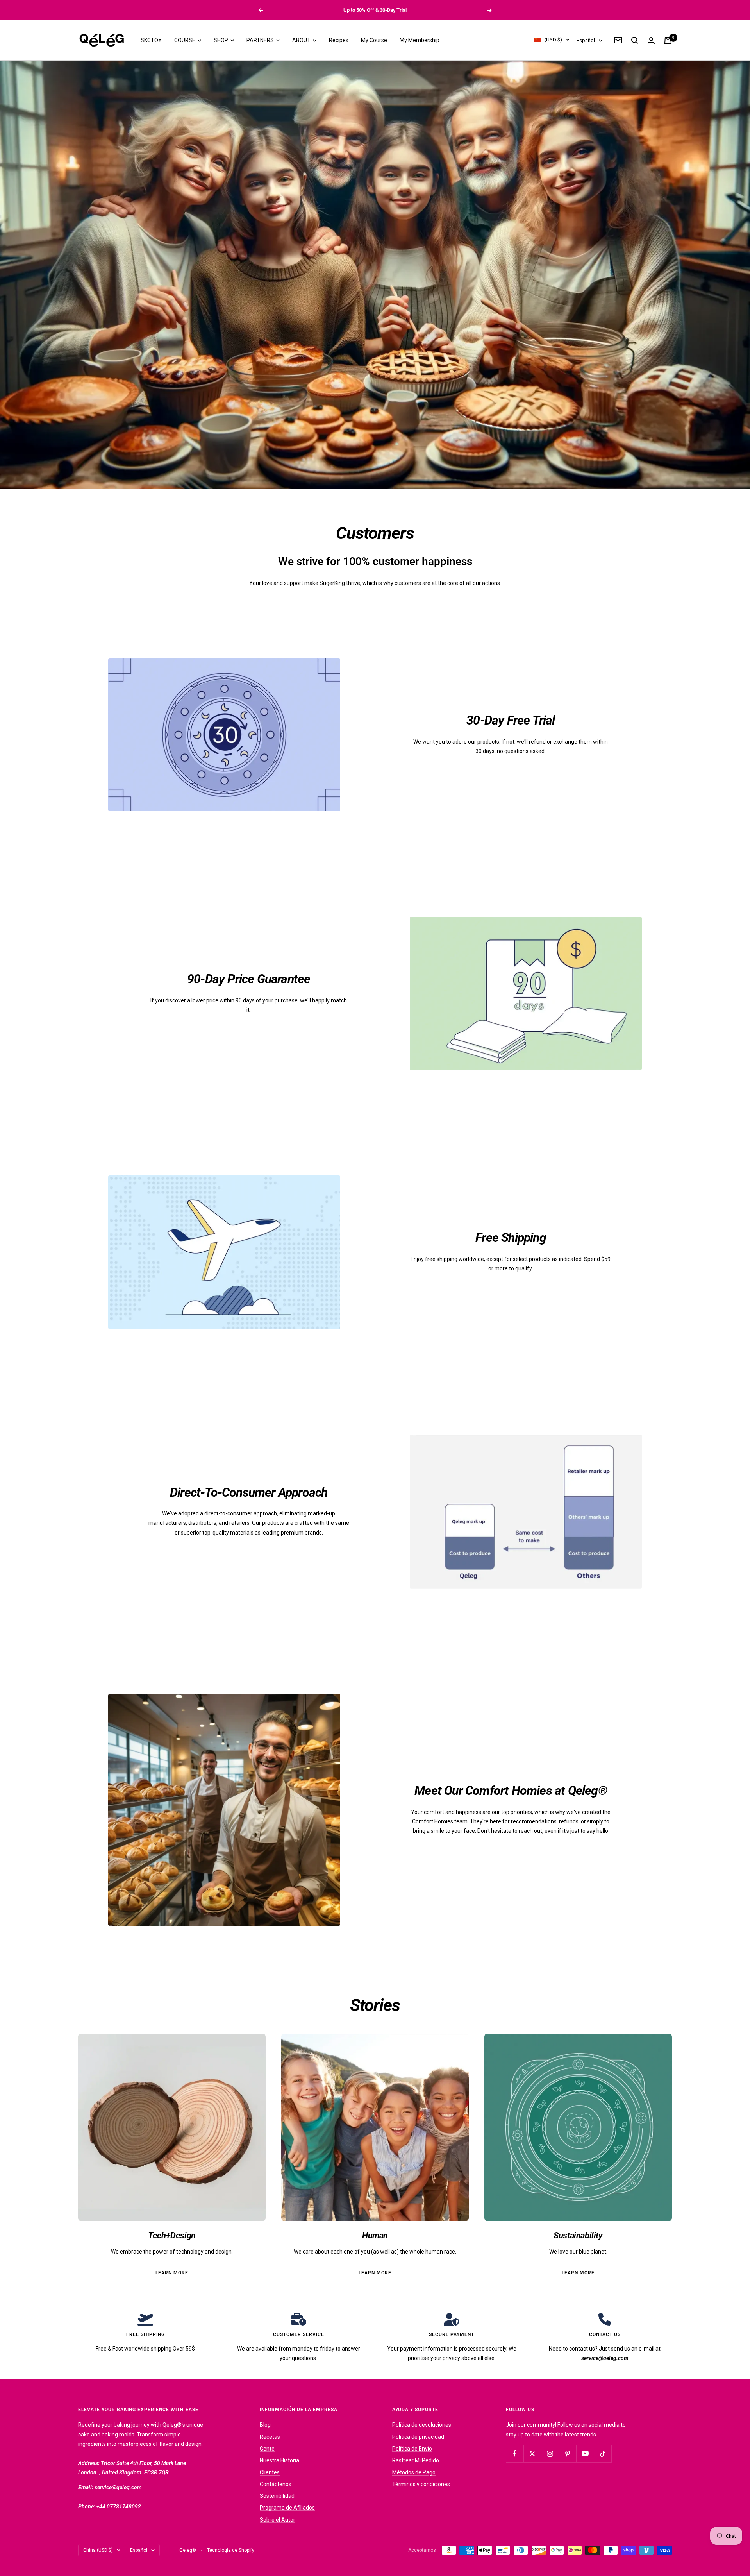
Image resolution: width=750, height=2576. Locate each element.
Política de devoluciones (422, 2425)
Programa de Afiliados (287, 2508)
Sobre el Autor (278, 2520)
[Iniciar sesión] (651, 40)
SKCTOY (151, 40)
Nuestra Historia (279, 2460)
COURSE (185, 40)
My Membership (420, 40)
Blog (265, 2425)
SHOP (221, 40)
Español (586, 40)
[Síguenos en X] (532, 2453)
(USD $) (553, 40)
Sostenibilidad (277, 2496)
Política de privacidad (418, 2437)
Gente (267, 2449)
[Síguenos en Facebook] (515, 2453)
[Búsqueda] (635, 40)
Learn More (172, 2273)
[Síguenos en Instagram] (550, 2453)
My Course (374, 40)
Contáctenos (276, 2484)
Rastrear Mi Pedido (416, 2460)
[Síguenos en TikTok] (603, 2453)
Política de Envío (412, 2449)
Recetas (270, 2437)
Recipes (339, 40)
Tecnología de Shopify (231, 2550)
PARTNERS (261, 40)
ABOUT (302, 40)
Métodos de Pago (414, 2472)
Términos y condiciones (421, 2484)
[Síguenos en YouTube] (585, 2453)
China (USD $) (98, 2550)
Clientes (270, 2472)
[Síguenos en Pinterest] (567, 2453)
